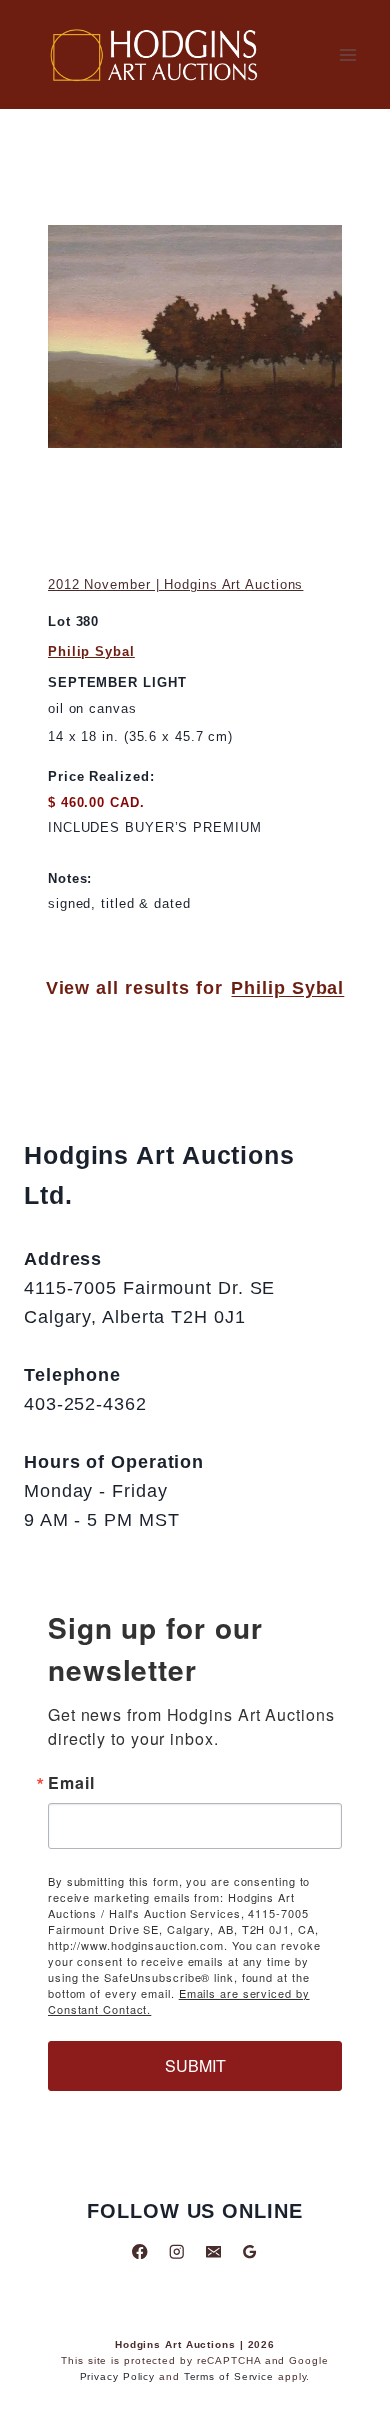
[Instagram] (176, 2251)
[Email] (213, 2251)
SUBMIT (195, 2065)
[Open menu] (347, 54)
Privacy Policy (118, 2376)
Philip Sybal (91, 651)
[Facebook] (140, 2251)
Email (71, 1783)
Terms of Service (229, 2376)
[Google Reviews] (249, 2251)
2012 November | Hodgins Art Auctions (175, 584)
